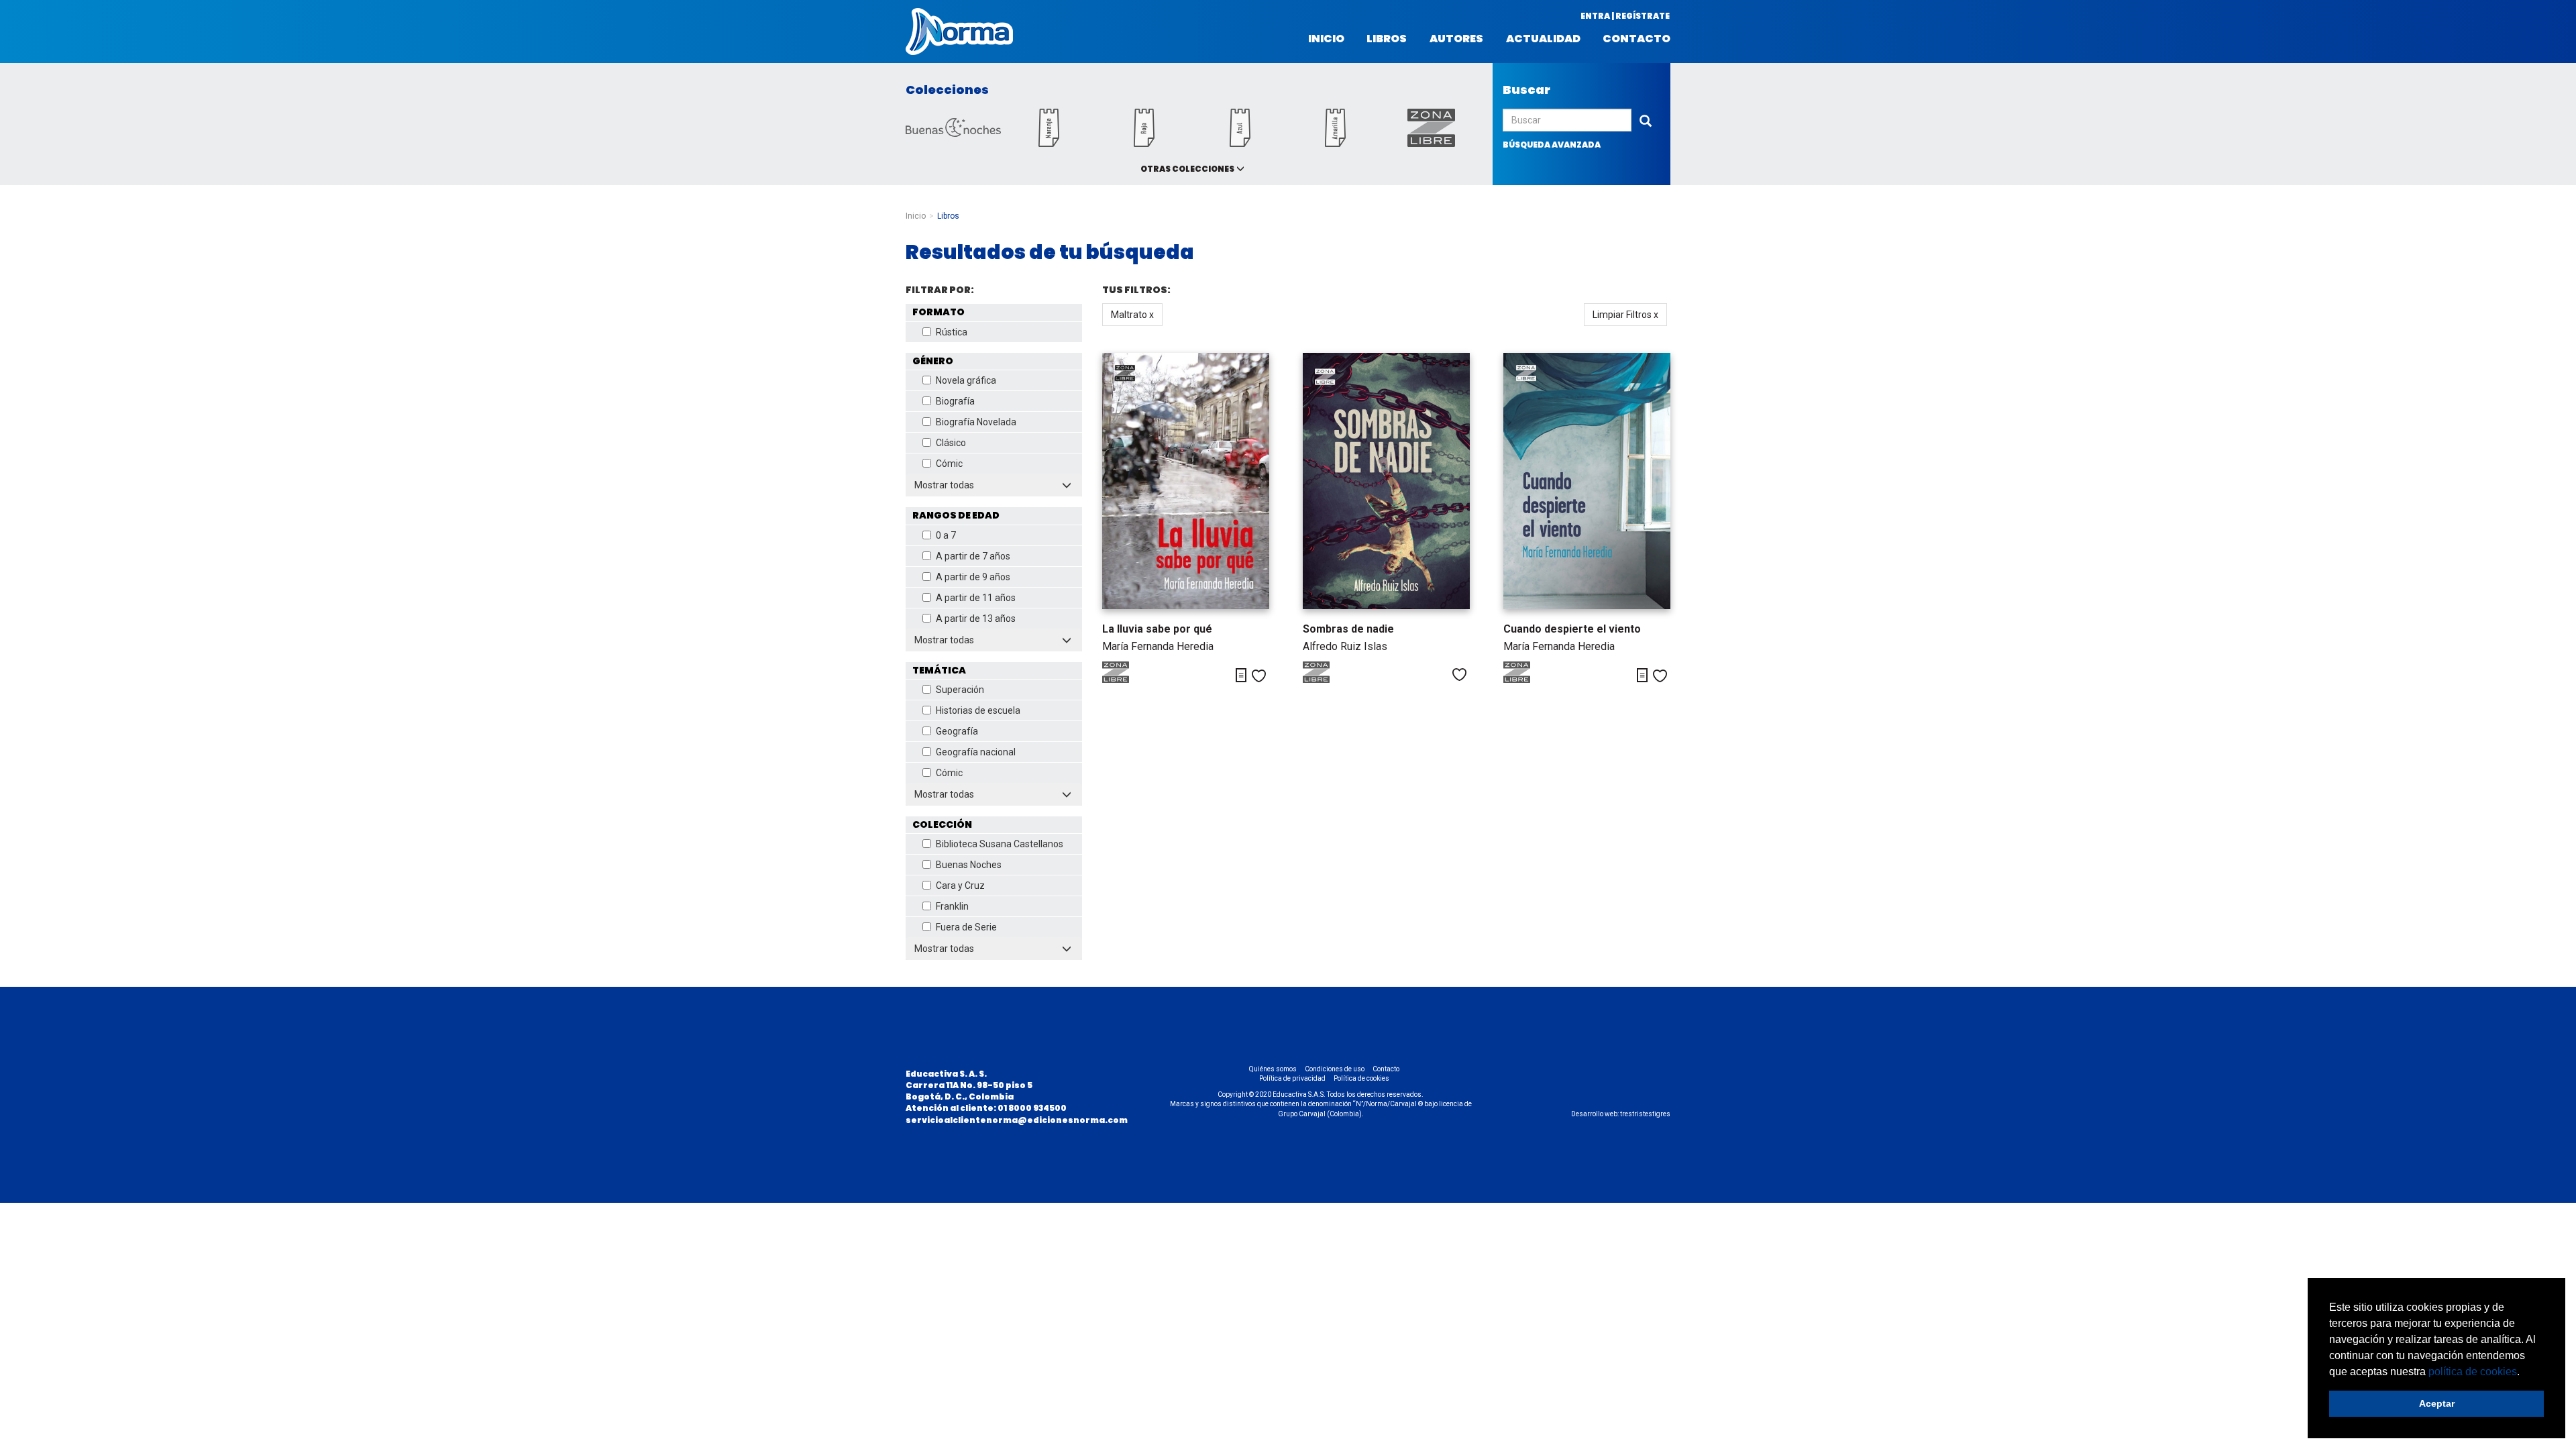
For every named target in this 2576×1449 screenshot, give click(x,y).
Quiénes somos (1273, 1069)
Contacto (1636, 39)
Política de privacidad (1292, 1078)
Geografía (957, 731)
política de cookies (2473, 1372)
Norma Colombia (959, 32)
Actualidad (1543, 39)
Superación (960, 690)
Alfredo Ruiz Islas (1345, 646)
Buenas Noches (969, 865)
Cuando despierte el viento (1572, 629)
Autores (1456, 39)
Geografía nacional (976, 752)
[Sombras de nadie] (1386, 481)
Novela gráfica (966, 380)
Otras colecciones (1187, 169)
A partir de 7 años (973, 556)
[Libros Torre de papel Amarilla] (1336, 143)
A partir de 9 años (973, 577)
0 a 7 (946, 535)
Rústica (952, 332)
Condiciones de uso (1335, 1069)
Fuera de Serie (966, 927)
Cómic (949, 464)
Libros (1387, 39)
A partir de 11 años (976, 598)
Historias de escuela (978, 710)
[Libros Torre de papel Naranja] (1049, 143)
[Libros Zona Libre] (1431, 143)
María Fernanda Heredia (1158, 646)
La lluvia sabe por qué (1157, 629)
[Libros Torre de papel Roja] (1144, 143)
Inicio (1326, 39)
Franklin (952, 906)
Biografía (955, 401)
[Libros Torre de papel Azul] (1240, 143)
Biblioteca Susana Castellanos (1000, 844)
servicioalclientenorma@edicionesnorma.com (1017, 1120)
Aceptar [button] (2437, 1403)
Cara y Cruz (960, 885)
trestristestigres (1645, 1114)
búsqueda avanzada (1552, 145)
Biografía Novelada (976, 422)
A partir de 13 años (976, 619)
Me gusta (1259, 676)
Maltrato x (1132, 315)
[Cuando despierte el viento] (1587, 481)
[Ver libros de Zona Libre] (1129, 680)
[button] (2524, 1373)
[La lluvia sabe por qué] (1186, 481)
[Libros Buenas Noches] (953, 133)
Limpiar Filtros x (1625, 315)
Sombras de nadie (1348, 629)
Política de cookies (1361, 1078)
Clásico (951, 443)
